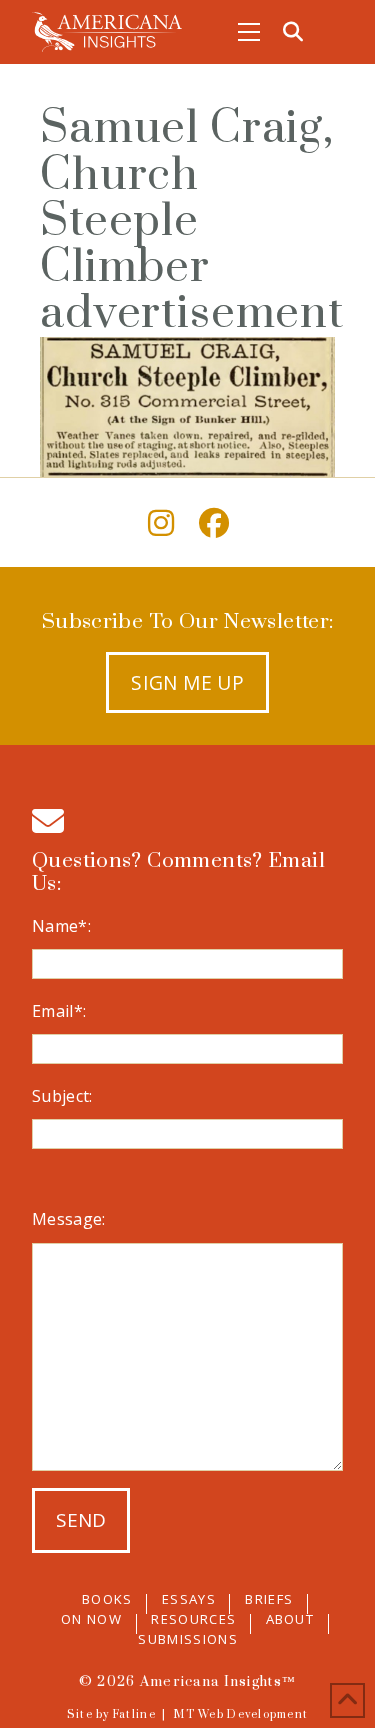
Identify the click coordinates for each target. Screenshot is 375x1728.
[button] (249, 32)
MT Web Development (240, 1715)
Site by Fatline (111, 1715)
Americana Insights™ (218, 1682)
